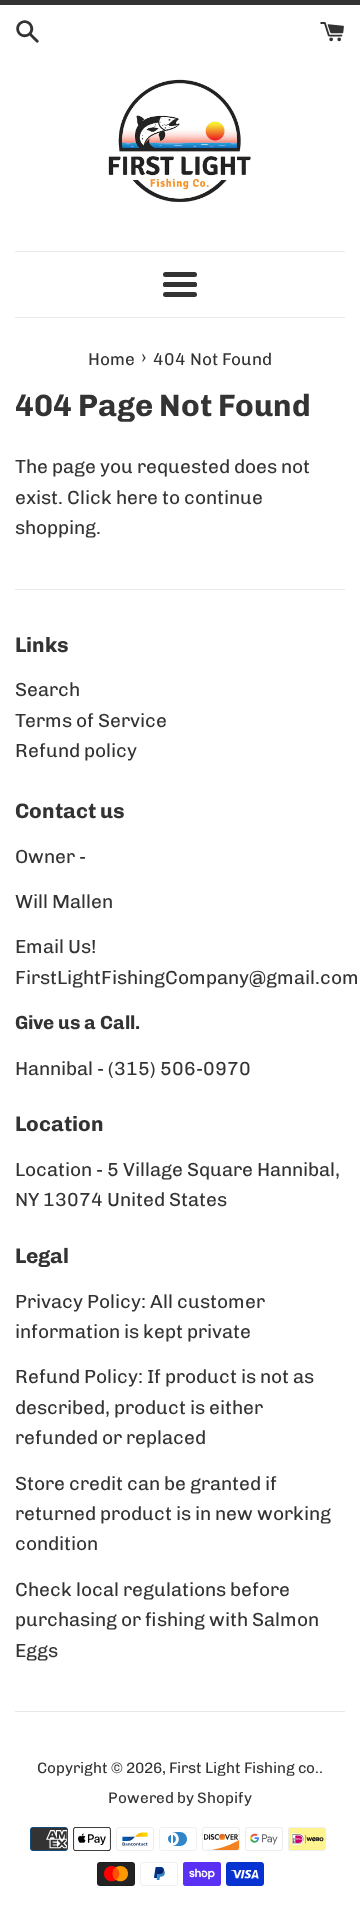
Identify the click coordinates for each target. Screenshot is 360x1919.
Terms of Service (91, 720)
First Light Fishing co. (244, 1768)
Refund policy (76, 750)
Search (47, 689)
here (137, 497)
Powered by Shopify (180, 1798)
